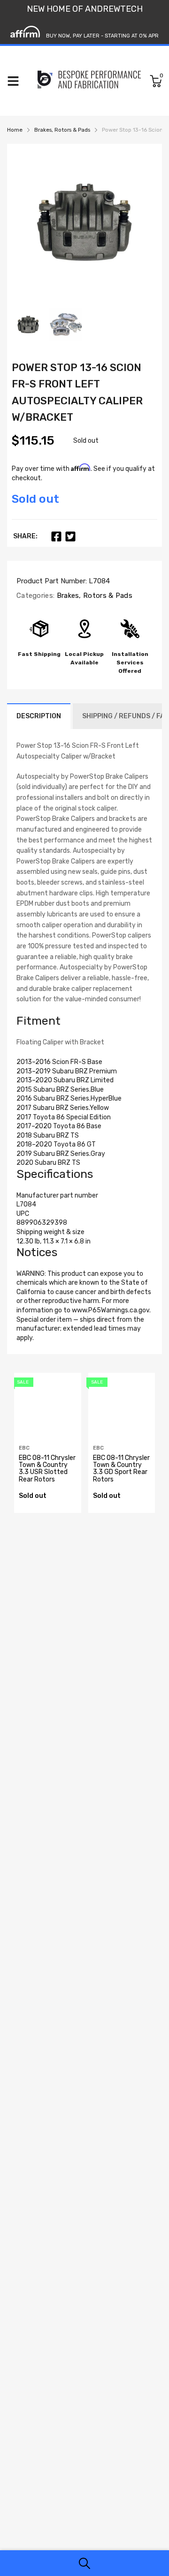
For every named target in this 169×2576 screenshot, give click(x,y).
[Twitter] (70, 536)
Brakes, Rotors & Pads (93, 596)
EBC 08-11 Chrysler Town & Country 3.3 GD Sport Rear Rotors (121, 1469)
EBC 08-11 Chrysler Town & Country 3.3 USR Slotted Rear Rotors (47, 1469)
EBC (24, 1448)
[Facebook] (56, 536)
